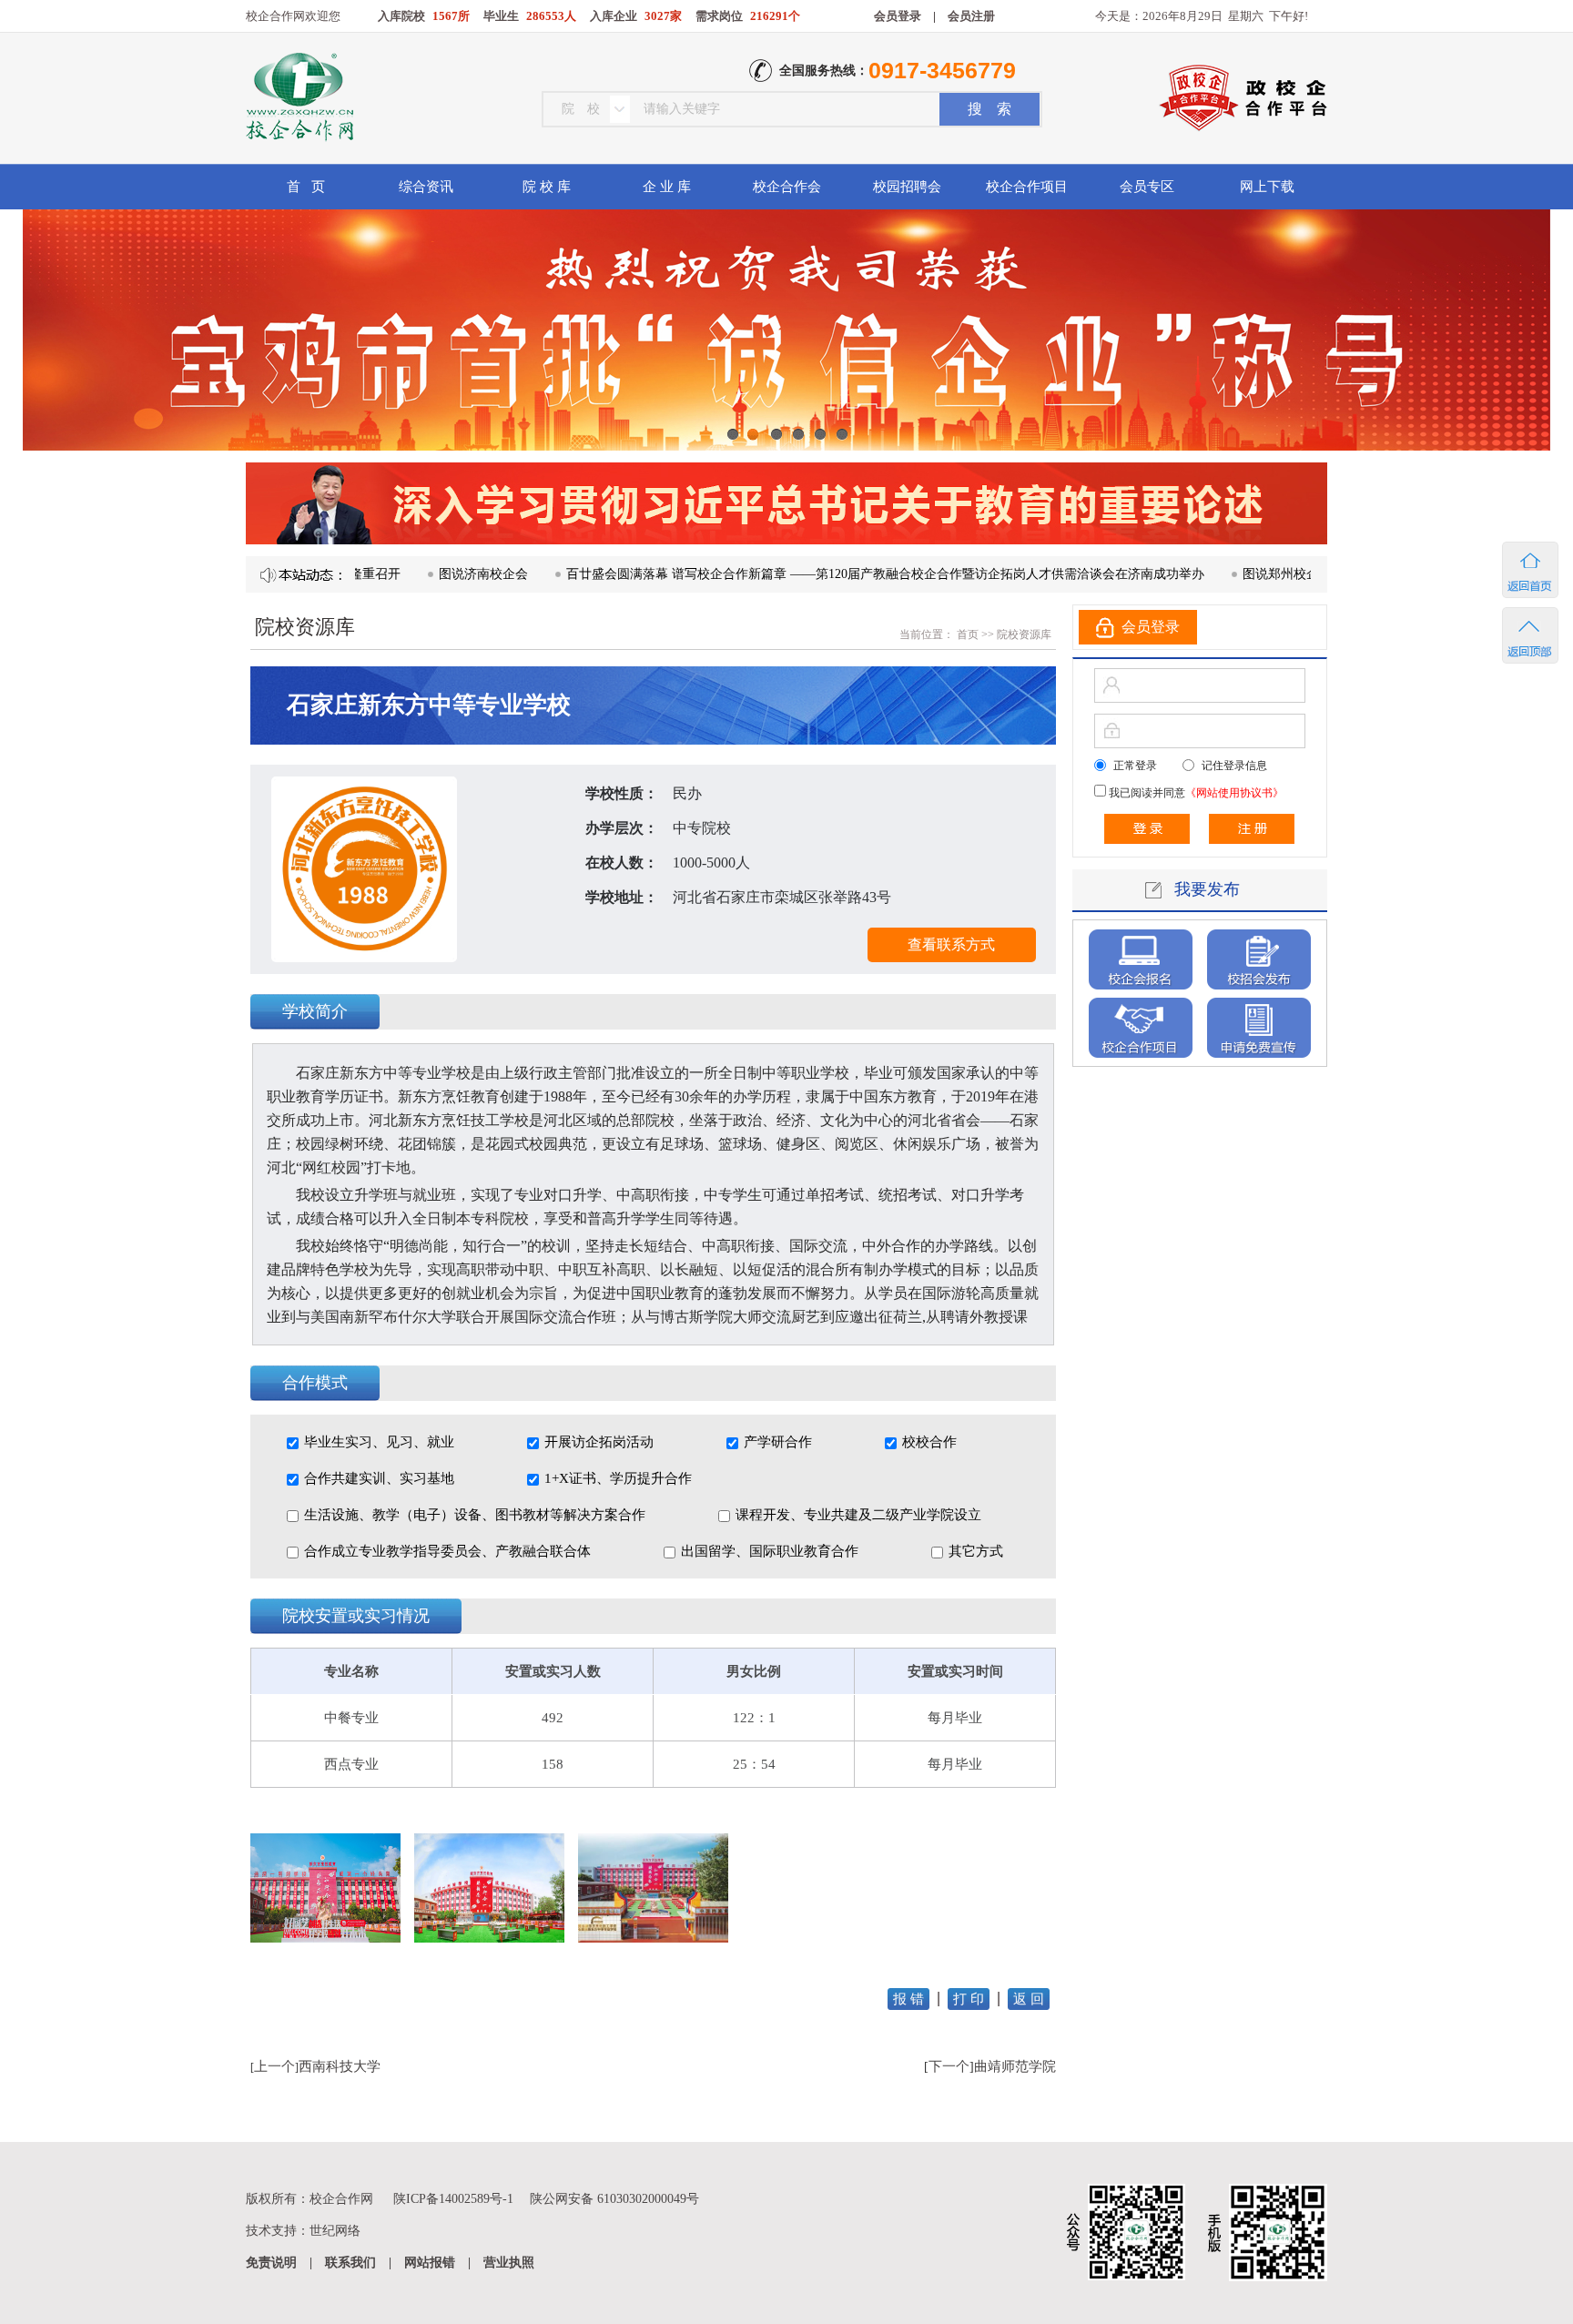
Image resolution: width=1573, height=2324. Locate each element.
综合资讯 (426, 187)
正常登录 (1135, 766)
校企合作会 (787, 187)
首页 (966, 634)
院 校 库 (547, 187)
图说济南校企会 (405, 574)
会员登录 (898, 16)
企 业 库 (667, 187)
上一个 (274, 2066)
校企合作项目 (1027, 187)
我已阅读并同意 (1195, 793)
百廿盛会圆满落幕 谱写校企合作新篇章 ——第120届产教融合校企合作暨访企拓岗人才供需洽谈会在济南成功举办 (807, 574)
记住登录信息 (1234, 766)
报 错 (908, 1999)
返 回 (1029, 1999)
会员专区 (1147, 187)
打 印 (969, 1999)
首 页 (306, 187)
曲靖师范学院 (1015, 2066)
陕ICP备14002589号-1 (453, 2199)
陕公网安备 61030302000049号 (614, 2199)
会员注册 (971, 16)
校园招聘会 (907, 187)
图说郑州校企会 (1209, 574)
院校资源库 (1024, 634)
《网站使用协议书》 (1234, 793)
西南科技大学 (340, 2066)
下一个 (949, 2066)
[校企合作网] (298, 99)
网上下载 (1267, 187)
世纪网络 (335, 2231)
